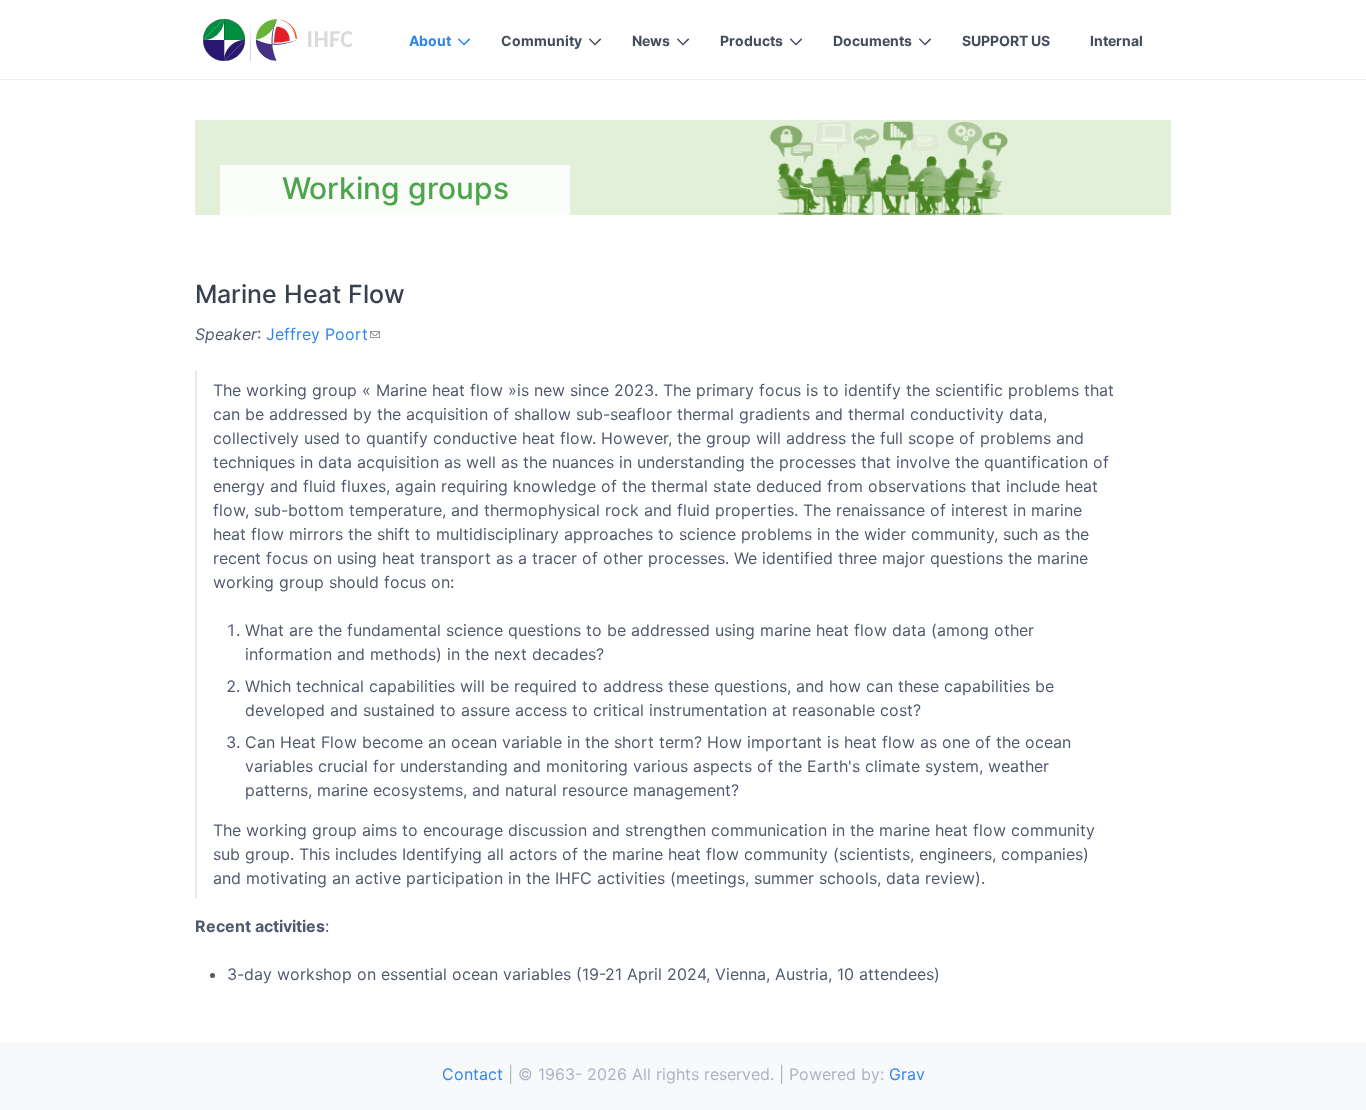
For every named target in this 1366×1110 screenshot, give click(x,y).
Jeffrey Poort (317, 334)
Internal (1116, 40)
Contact (472, 1074)
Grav (907, 1074)
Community (541, 40)
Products (751, 40)
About (430, 40)
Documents (872, 40)
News (651, 40)
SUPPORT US (1006, 40)
